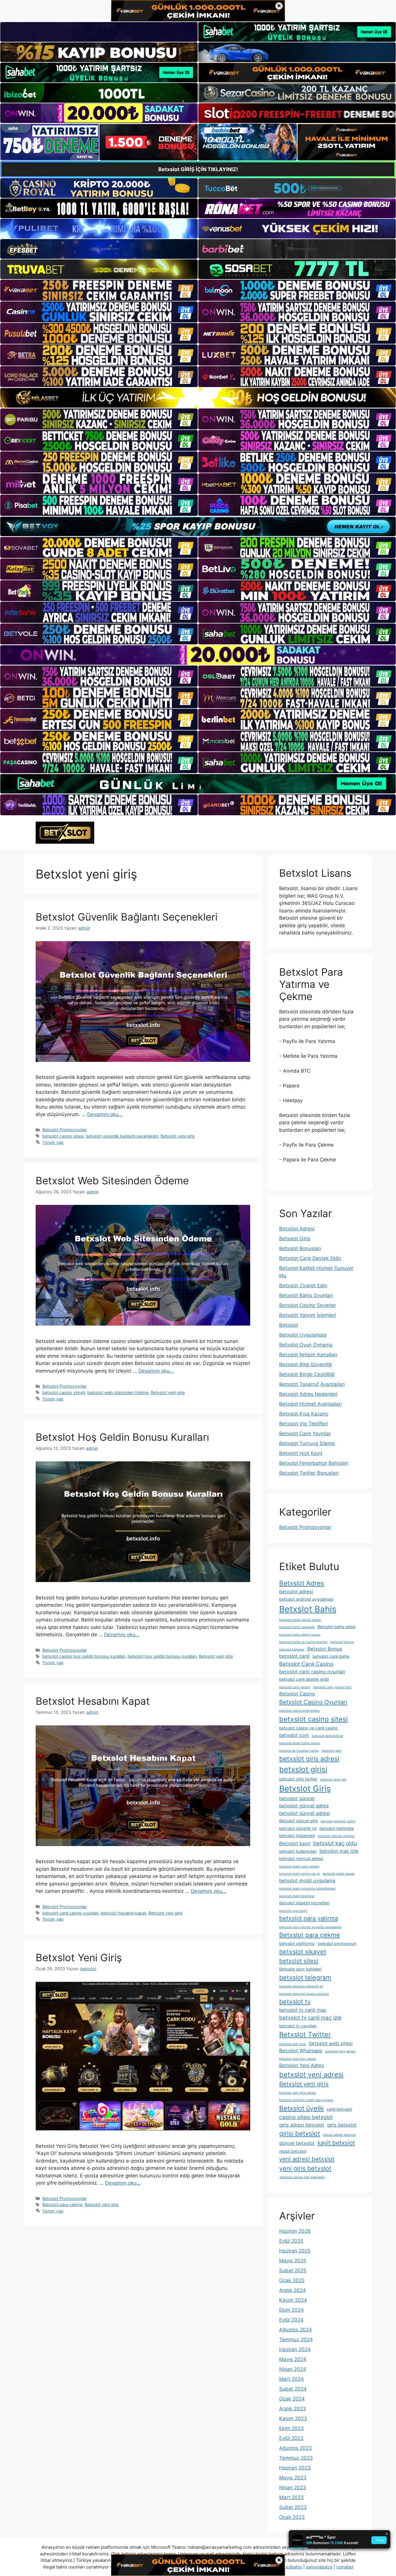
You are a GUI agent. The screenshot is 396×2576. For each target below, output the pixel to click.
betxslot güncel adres (304, 1806)
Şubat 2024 (293, 2389)
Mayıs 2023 (293, 2478)
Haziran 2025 (295, 2251)
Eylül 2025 (291, 2241)
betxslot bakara (342, 1642)
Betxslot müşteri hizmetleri (304, 1903)
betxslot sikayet (303, 1952)
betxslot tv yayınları (298, 2026)
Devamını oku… (105, 1114)
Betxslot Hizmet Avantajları (310, 1404)
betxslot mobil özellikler (297, 1896)
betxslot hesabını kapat (123, 1913)
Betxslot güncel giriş (298, 1821)
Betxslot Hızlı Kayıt (301, 1453)
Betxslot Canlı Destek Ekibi (310, 1258)
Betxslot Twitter (305, 2034)
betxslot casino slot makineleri (302, 2177)
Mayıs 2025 (293, 2261)
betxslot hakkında (337, 1828)
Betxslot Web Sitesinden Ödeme (112, 1181)
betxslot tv (295, 2002)
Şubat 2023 (293, 2507)
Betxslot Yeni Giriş (79, 1957)
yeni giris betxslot (305, 2168)
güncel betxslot (297, 2143)
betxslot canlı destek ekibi (304, 1679)
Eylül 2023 (291, 2438)
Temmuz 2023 (296, 2458)
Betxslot (289, 1325)
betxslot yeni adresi (311, 2075)
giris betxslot (342, 2125)
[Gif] (198, 398)
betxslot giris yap (333, 1779)
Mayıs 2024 (293, 2359)
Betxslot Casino (297, 1694)
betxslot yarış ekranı (340, 2051)
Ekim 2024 (291, 2310)
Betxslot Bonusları (300, 1248)
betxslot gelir (332, 1751)
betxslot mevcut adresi (301, 1858)
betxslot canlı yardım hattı (332, 1687)
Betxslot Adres (302, 1583)
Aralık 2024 (293, 2290)
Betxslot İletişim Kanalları (308, 1355)
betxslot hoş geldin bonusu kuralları (162, 1656)
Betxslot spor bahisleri (300, 1969)
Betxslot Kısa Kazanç (304, 1414)
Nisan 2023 (293, 2488)
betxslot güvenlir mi (298, 1828)
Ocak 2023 (292, 2517)
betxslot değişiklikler (328, 1736)
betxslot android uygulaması (306, 1599)
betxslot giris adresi (309, 1759)
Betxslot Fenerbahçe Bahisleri (314, 1463)
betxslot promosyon (337, 1943)
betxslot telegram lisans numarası (304, 1994)
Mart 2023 (291, 2497)
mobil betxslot (293, 2151)
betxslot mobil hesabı (339, 1874)
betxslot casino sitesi (63, 1136)
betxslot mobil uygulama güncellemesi (307, 1889)
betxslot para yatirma (309, 1918)
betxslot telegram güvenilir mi (301, 1986)
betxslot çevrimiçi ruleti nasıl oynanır (306, 2100)
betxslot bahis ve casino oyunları (303, 1642)
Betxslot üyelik (301, 2108)
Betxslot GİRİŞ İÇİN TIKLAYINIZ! (198, 169)
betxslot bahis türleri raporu (300, 1635)
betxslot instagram (297, 1835)
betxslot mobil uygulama (307, 1881)
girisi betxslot (300, 2133)
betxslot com (294, 1735)
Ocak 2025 (292, 2280)
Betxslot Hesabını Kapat (93, 1701)
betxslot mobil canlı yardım (299, 1867)
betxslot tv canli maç (303, 2010)
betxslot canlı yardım (295, 1687)
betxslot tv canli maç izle (310, 2018)
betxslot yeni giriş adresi (298, 2093)
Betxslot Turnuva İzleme (307, 1443)
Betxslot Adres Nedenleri (308, 1394)
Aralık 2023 (293, 2409)
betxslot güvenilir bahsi (338, 1821)
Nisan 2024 (293, 2369)
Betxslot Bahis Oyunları (306, 1295)
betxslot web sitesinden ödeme (118, 1392)
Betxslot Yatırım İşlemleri (308, 1315)
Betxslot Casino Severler (308, 1305)
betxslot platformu (297, 1943)
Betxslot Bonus (325, 1649)
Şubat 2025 (293, 2271)
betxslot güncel (297, 1798)
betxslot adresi (296, 1592)
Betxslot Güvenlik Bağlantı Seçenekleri (127, 917)
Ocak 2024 (292, 2399)
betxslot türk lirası (293, 2044)
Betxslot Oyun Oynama (306, 1345)
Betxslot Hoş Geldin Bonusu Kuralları (122, 1437)
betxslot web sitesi (331, 2043)
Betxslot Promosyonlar (65, 1130)
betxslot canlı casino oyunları (70, 1913)
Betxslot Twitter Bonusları (309, 1473)
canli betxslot (339, 2109)
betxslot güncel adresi (305, 1813)
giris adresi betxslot (302, 2125)
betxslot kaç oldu (335, 1843)
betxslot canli (294, 1656)
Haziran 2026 (295, 2231)
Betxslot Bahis (308, 1609)
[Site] (99, 290)
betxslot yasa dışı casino (298, 2059)
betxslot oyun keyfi (293, 1911)
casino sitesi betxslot (306, 2117)
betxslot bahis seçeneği (297, 1627)
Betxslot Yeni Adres (302, 2065)
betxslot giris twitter (298, 1779)
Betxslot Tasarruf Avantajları (312, 1384)
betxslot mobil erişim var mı (300, 1874)
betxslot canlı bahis (331, 1656)
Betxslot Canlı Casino (306, 1664)
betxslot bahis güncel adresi (300, 1620)
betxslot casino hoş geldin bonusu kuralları (84, 1656)
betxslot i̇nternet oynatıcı (336, 1836)
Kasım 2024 (293, 2300)
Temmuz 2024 (296, 2340)
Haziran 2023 (295, 2468)
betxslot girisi (303, 1769)
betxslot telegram (305, 1977)
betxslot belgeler (292, 1649)
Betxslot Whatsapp (301, 2051)
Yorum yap (53, 1142)
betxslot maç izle (339, 1851)
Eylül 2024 (291, 2320)
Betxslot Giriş (295, 1239)
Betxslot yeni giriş (178, 1136)
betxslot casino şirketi (64, 1392)
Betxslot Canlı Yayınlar (305, 1433)
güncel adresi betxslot (339, 2135)
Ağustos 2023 (296, 2448)
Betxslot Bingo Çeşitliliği (307, 1374)
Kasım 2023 (293, 2418)
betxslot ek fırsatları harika (299, 1751)
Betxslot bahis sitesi (336, 1627)
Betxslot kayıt (295, 1843)
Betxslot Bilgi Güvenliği (306, 1364)
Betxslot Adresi (297, 1229)
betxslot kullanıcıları (298, 1851)
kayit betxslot (336, 2143)
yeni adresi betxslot (307, 2159)
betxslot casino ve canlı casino (308, 1728)
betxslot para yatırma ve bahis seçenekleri (310, 1927)
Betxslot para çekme (62, 2204)
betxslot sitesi (299, 1961)
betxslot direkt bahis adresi (300, 1743)
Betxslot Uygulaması (303, 1335)
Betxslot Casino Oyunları (313, 1702)
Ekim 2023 (291, 2428)
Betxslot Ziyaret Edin (303, 1286)
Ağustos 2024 (296, 2330)
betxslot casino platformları (299, 1711)
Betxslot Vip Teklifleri (304, 1424)
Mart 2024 (291, 2379)
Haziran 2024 (295, 2349)
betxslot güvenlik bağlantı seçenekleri (122, 1136)
